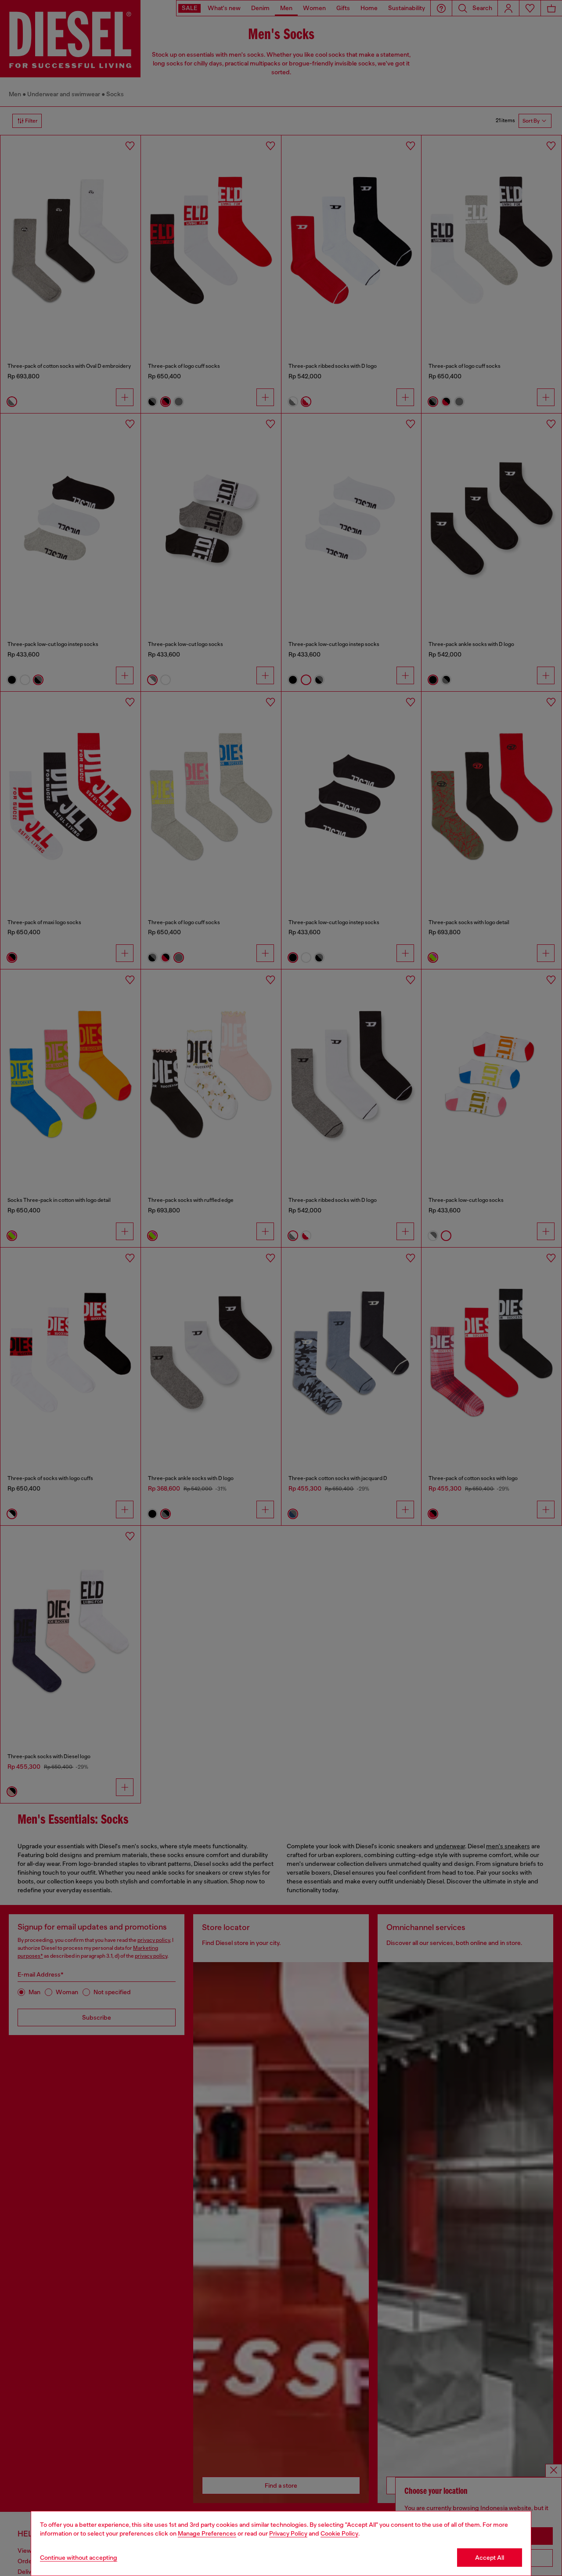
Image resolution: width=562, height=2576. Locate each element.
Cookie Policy (339, 2533)
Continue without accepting (79, 2558)
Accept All (490, 2558)
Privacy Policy (288, 2533)
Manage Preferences (207, 2533)
